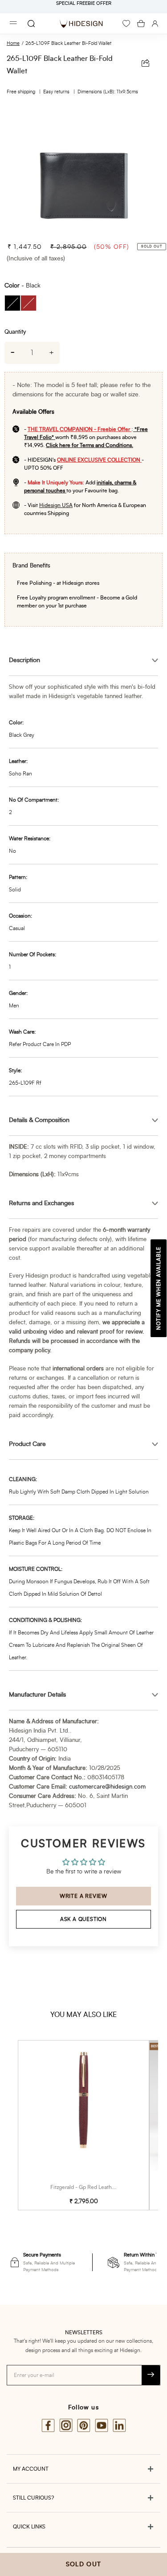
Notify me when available (159, 1288)
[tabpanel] (83, 175)
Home (13, 43)
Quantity (15, 332)
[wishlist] (126, 24)
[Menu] (13, 24)
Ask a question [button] (83, 1919)
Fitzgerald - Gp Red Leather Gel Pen (94, 2187)
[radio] (12, 303)
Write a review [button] (83, 1896)
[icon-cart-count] (141, 24)
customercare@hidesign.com (107, 1787)
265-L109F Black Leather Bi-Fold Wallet (68, 43)
